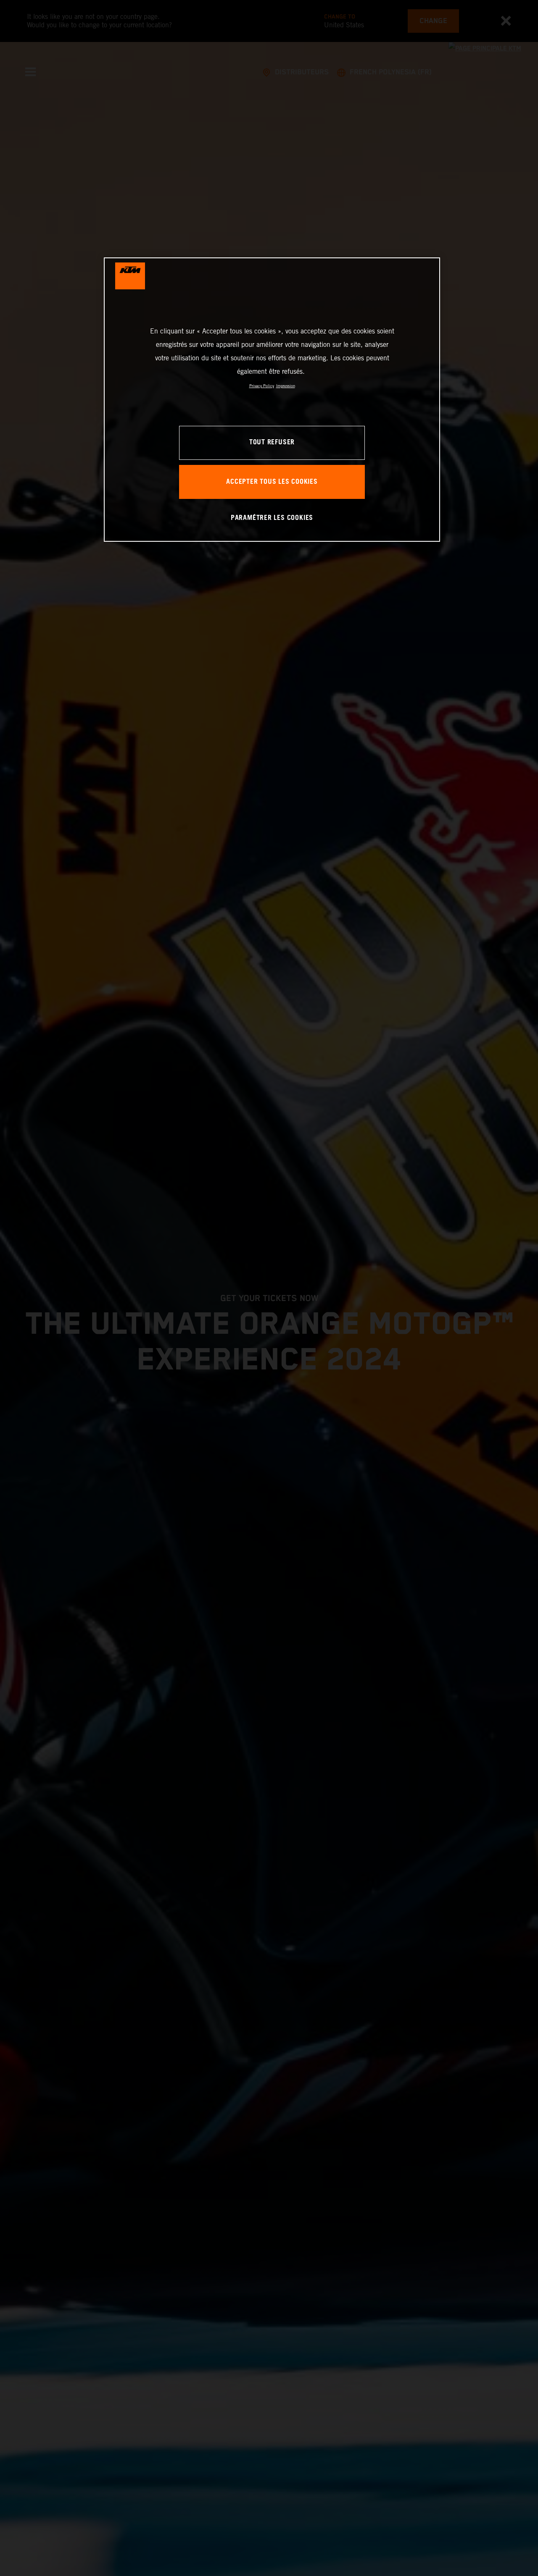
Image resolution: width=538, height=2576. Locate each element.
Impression (286, 386)
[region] (272, 400)
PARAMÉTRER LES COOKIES (272, 518)
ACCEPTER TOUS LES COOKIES (272, 482)
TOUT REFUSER (272, 443)
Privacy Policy (262, 386)
